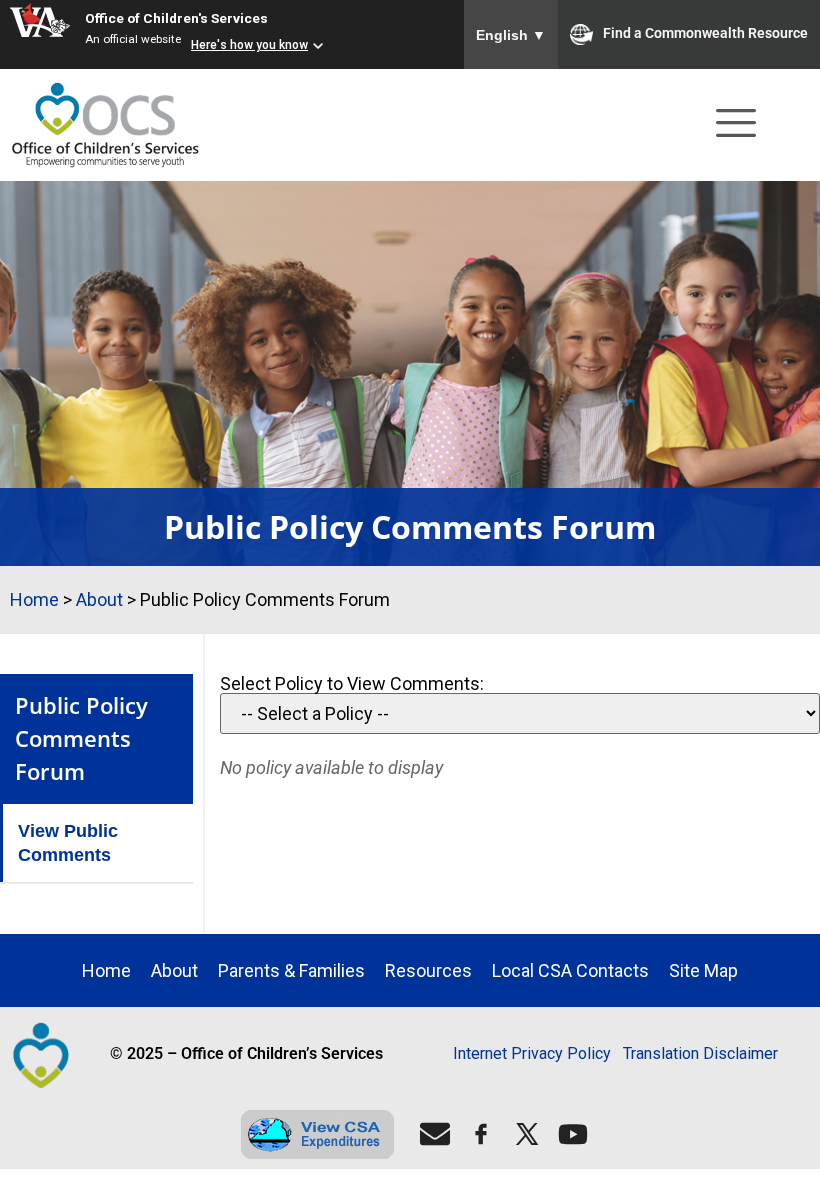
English (511, 35)
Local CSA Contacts (570, 970)
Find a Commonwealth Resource (705, 33)
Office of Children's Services (176, 18)
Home (34, 599)
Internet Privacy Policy (532, 1053)
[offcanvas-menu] (736, 125)
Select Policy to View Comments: (352, 684)
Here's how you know (249, 45)
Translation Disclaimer (700, 1053)
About (99, 599)
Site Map (703, 970)
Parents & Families (291, 970)
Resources (428, 970)
